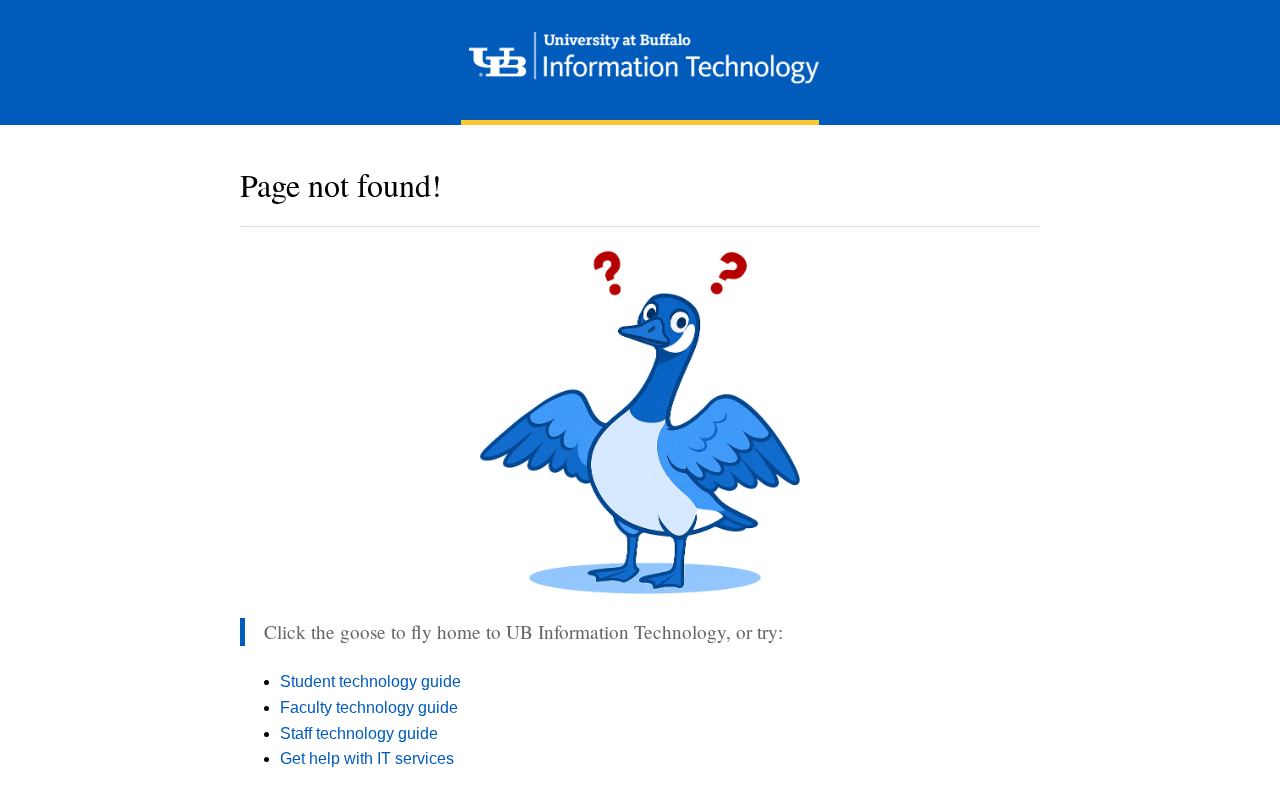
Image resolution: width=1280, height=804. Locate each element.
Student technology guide (370, 681)
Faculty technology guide (369, 707)
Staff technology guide (359, 733)
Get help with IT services (367, 758)
